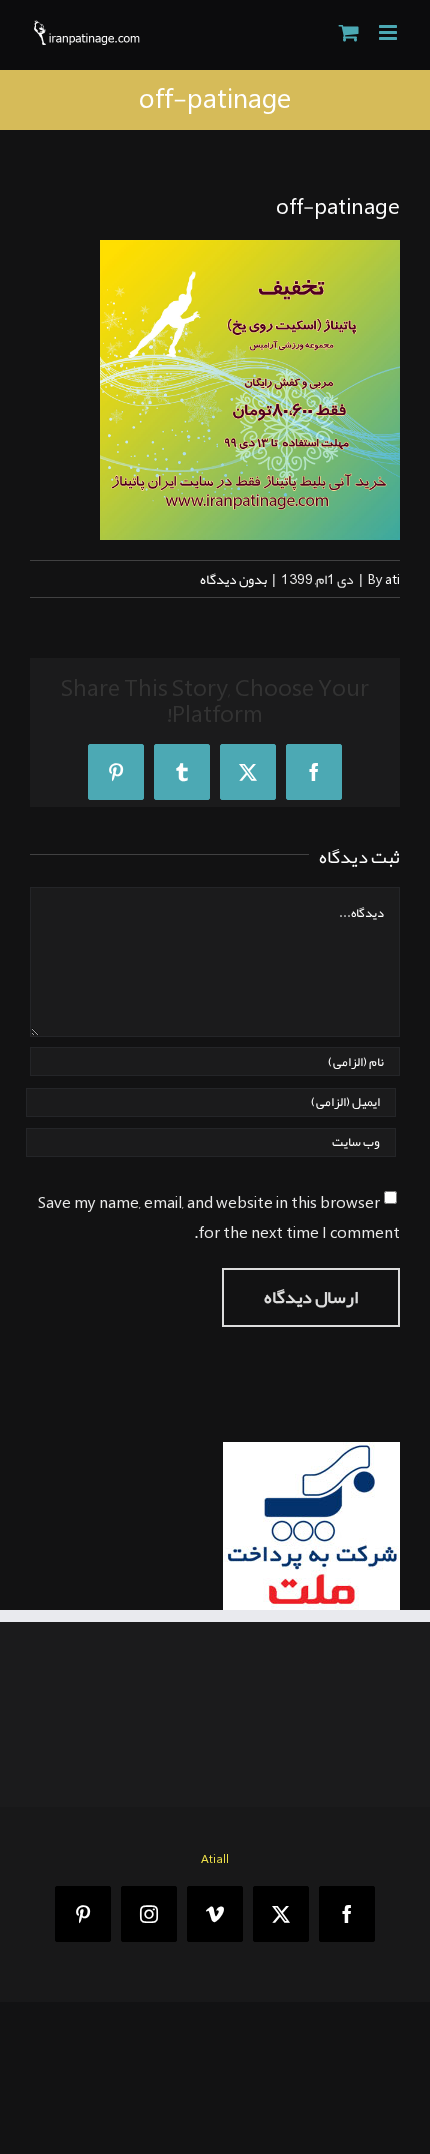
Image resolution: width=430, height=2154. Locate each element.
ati (392, 579)
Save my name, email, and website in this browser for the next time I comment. (219, 1218)
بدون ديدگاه (233, 579)
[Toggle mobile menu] (389, 32)
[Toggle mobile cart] (349, 32)
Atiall (215, 1859)
